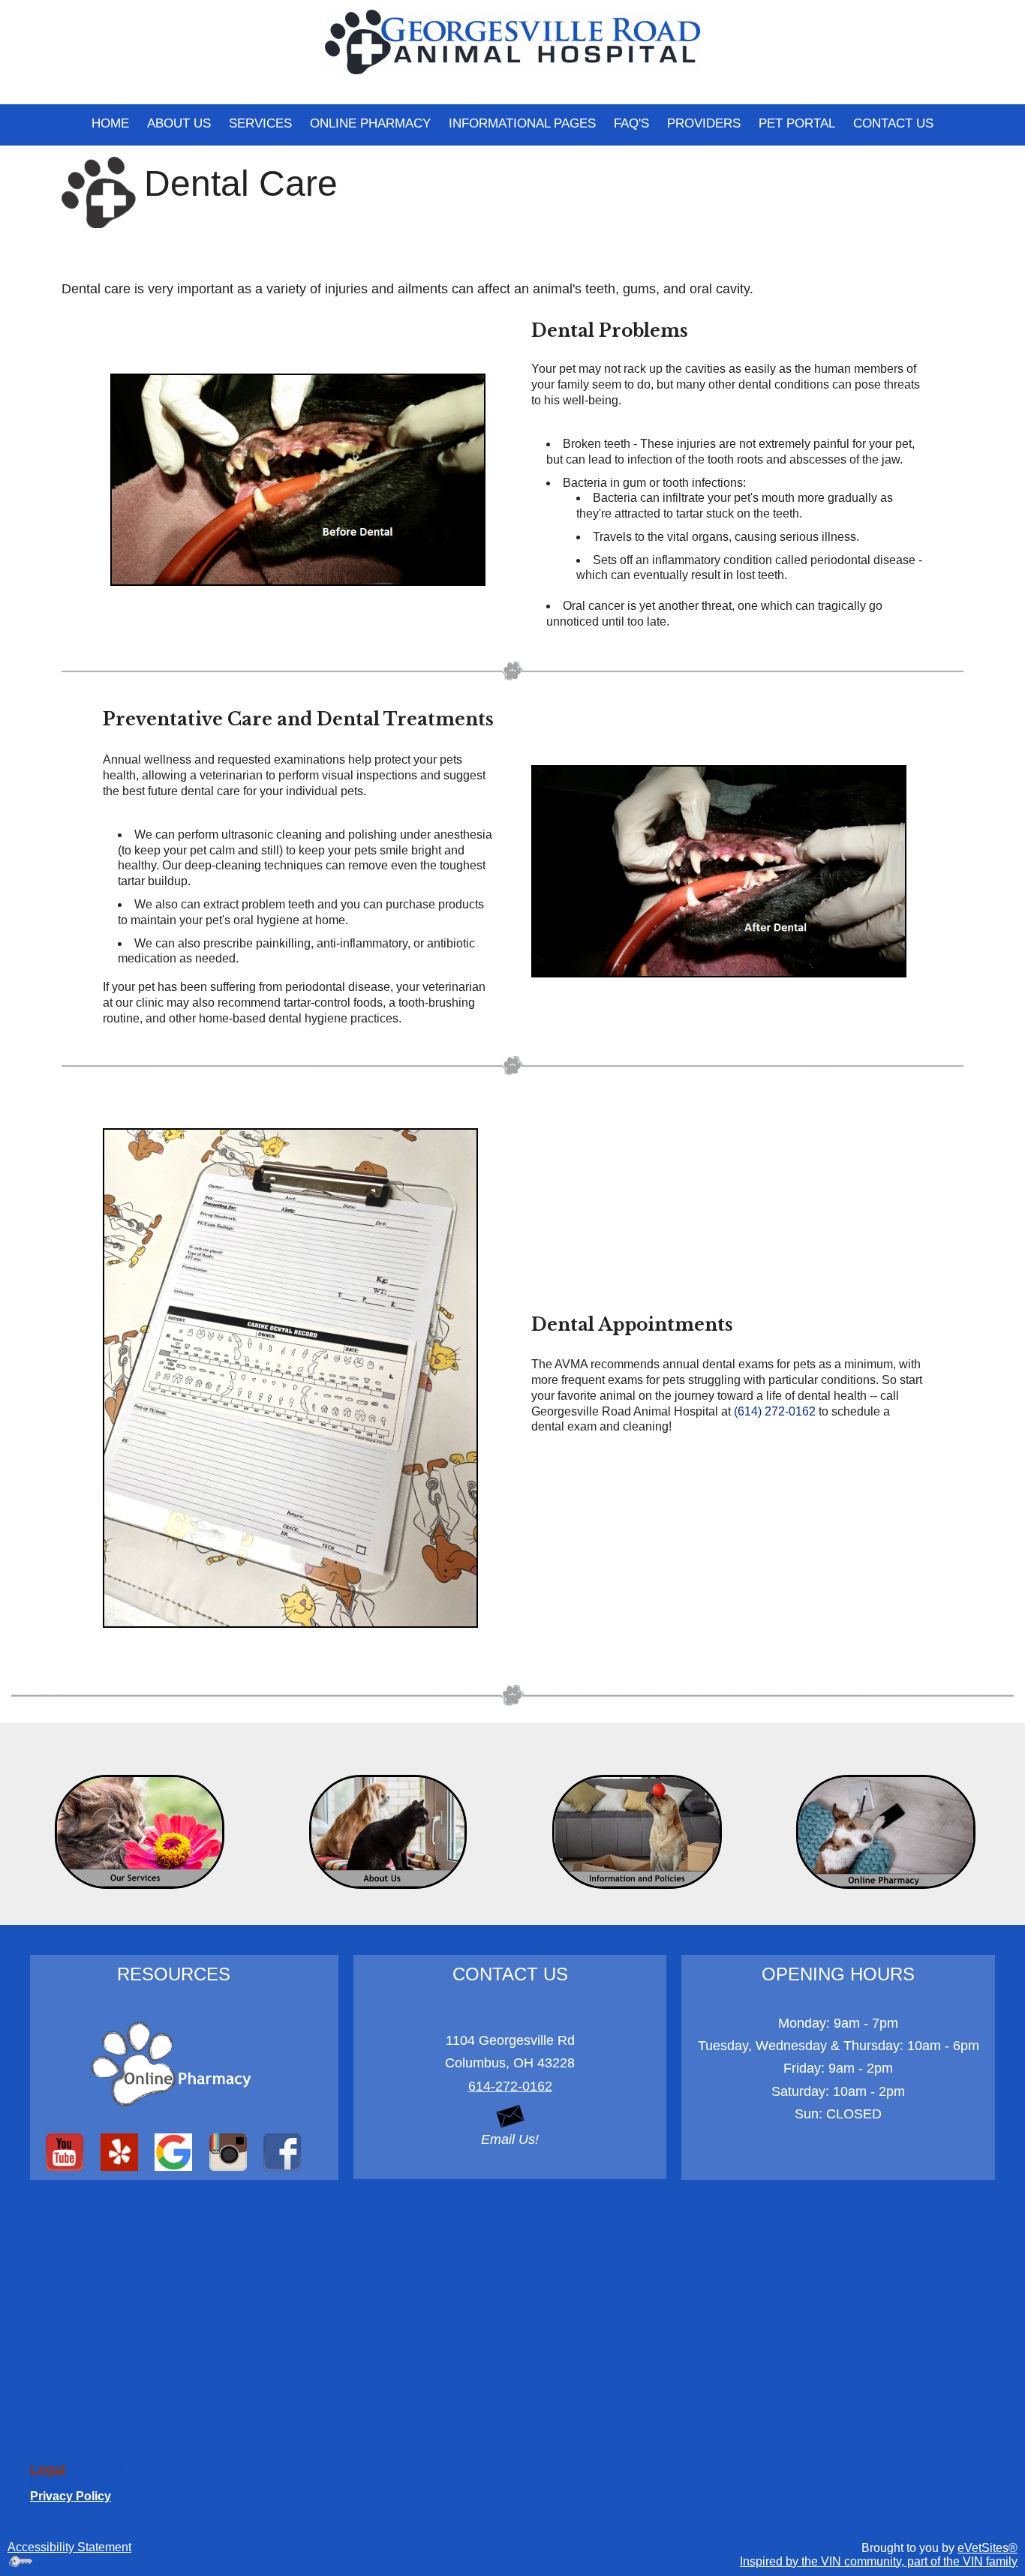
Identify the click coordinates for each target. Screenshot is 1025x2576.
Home (110, 123)
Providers (704, 123)
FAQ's (631, 123)
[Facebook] (283, 2152)
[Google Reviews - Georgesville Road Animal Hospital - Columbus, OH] (174, 2152)
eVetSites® (987, 2548)
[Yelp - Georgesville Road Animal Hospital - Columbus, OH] (120, 2152)
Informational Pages (522, 123)
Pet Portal (797, 123)
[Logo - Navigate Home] (512, 41)
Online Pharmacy (370, 123)
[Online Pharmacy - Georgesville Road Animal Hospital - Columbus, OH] (174, 2064)
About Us (179, 123)
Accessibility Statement (69, 2547)
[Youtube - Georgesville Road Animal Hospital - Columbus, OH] (65, 2152)
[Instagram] (228, 2152)
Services (260, 123)
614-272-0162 (510, 2086)
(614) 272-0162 (775, 1411)
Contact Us (893, 123)
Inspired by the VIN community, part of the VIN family (879, 2561)
